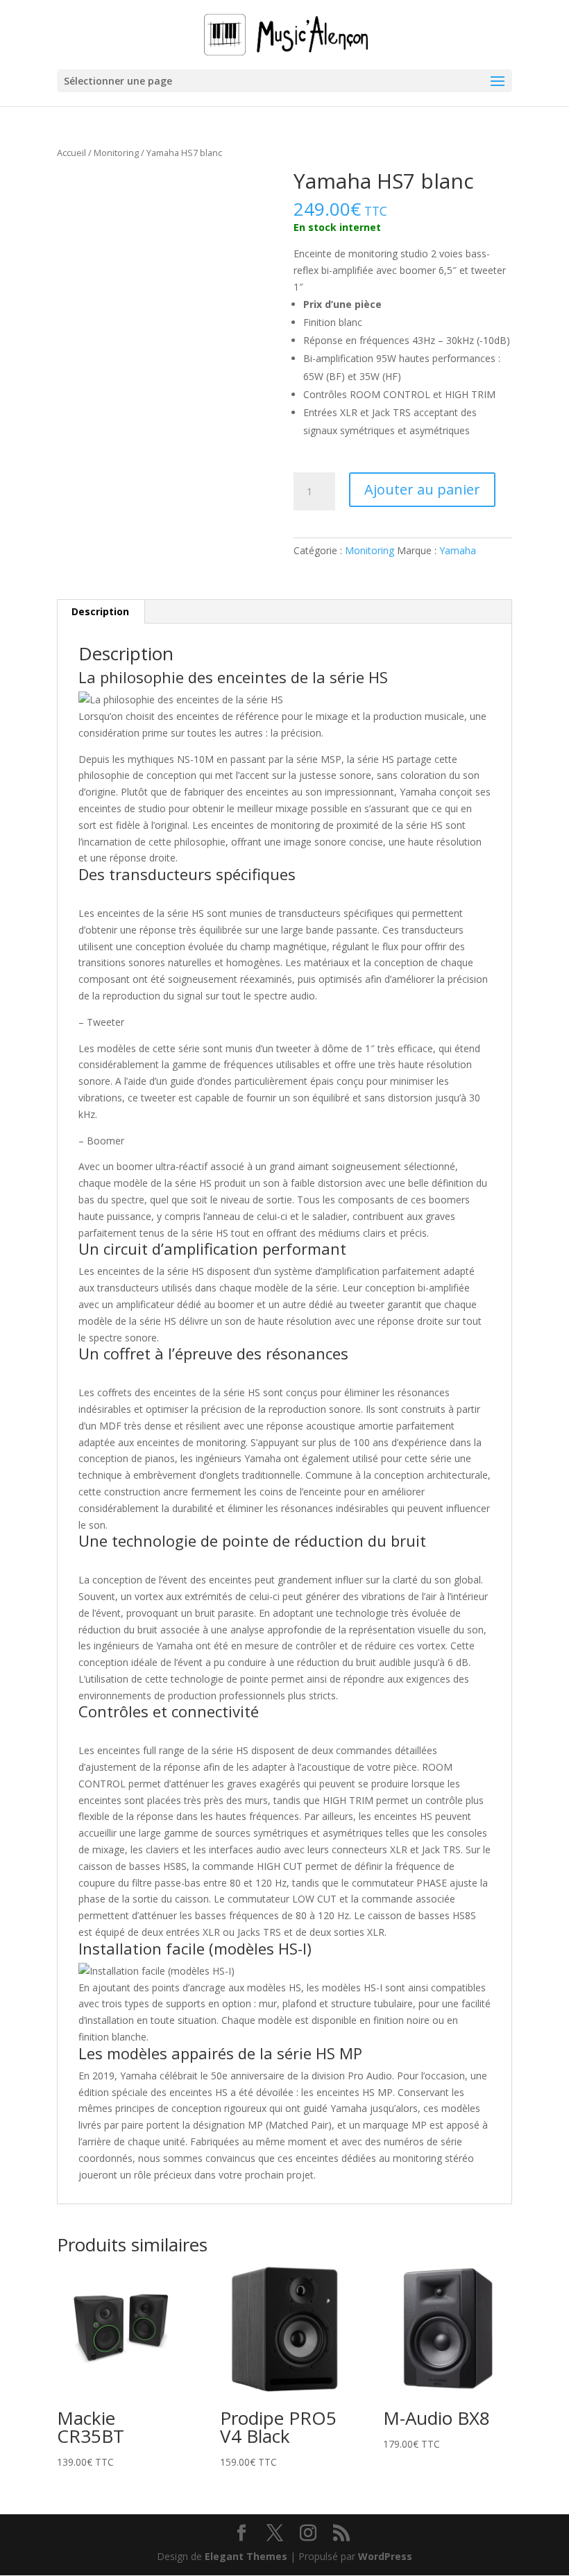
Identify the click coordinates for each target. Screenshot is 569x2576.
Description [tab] (100, 611)
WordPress (385, 2556)
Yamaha (458, 550)
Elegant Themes (246, 2556)
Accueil (71, 153)
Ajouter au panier (422, 489)
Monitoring (116, 153)
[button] (253, 193)
